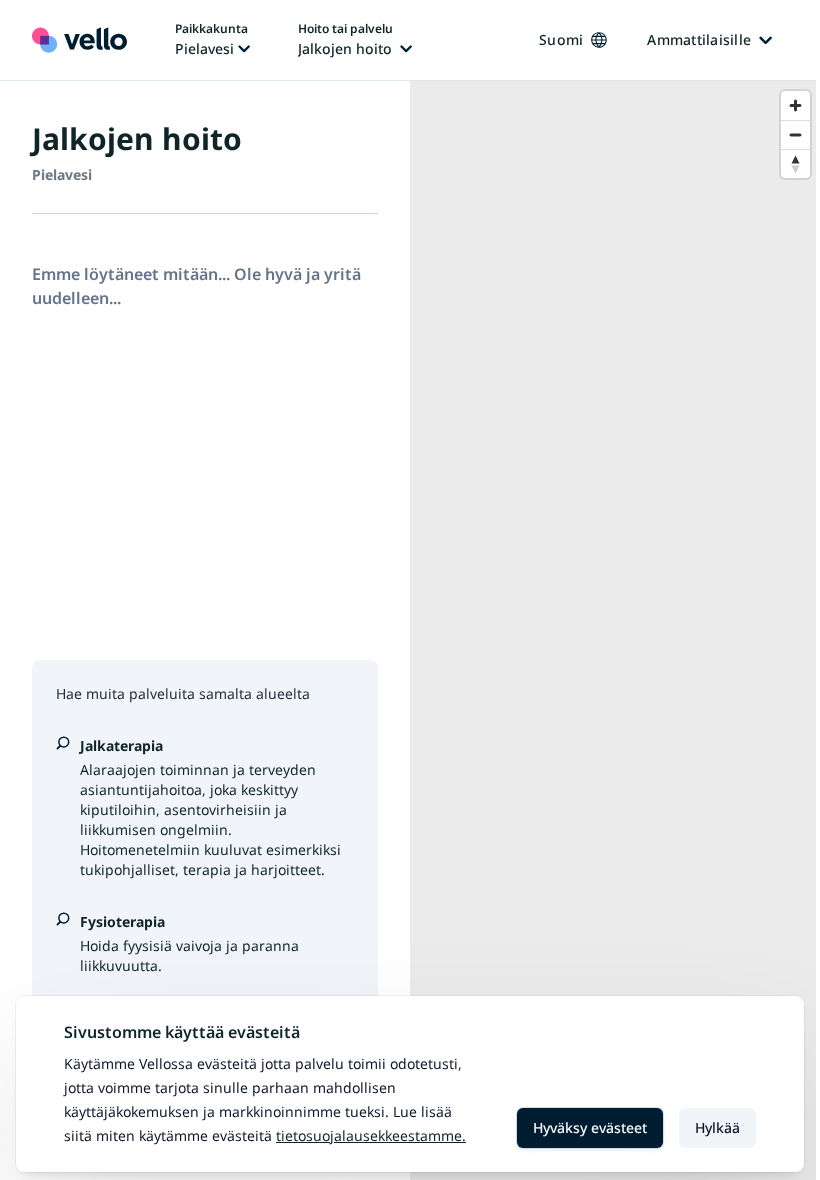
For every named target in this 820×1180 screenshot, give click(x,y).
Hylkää (717, 1127)
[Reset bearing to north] (795, 163)
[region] (615, 630)
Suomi (561, 39)
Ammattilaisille (699, 39)
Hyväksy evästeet (590, 1127)
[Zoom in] (795, 105)
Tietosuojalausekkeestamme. (371, 1135)
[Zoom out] (795, 134)
